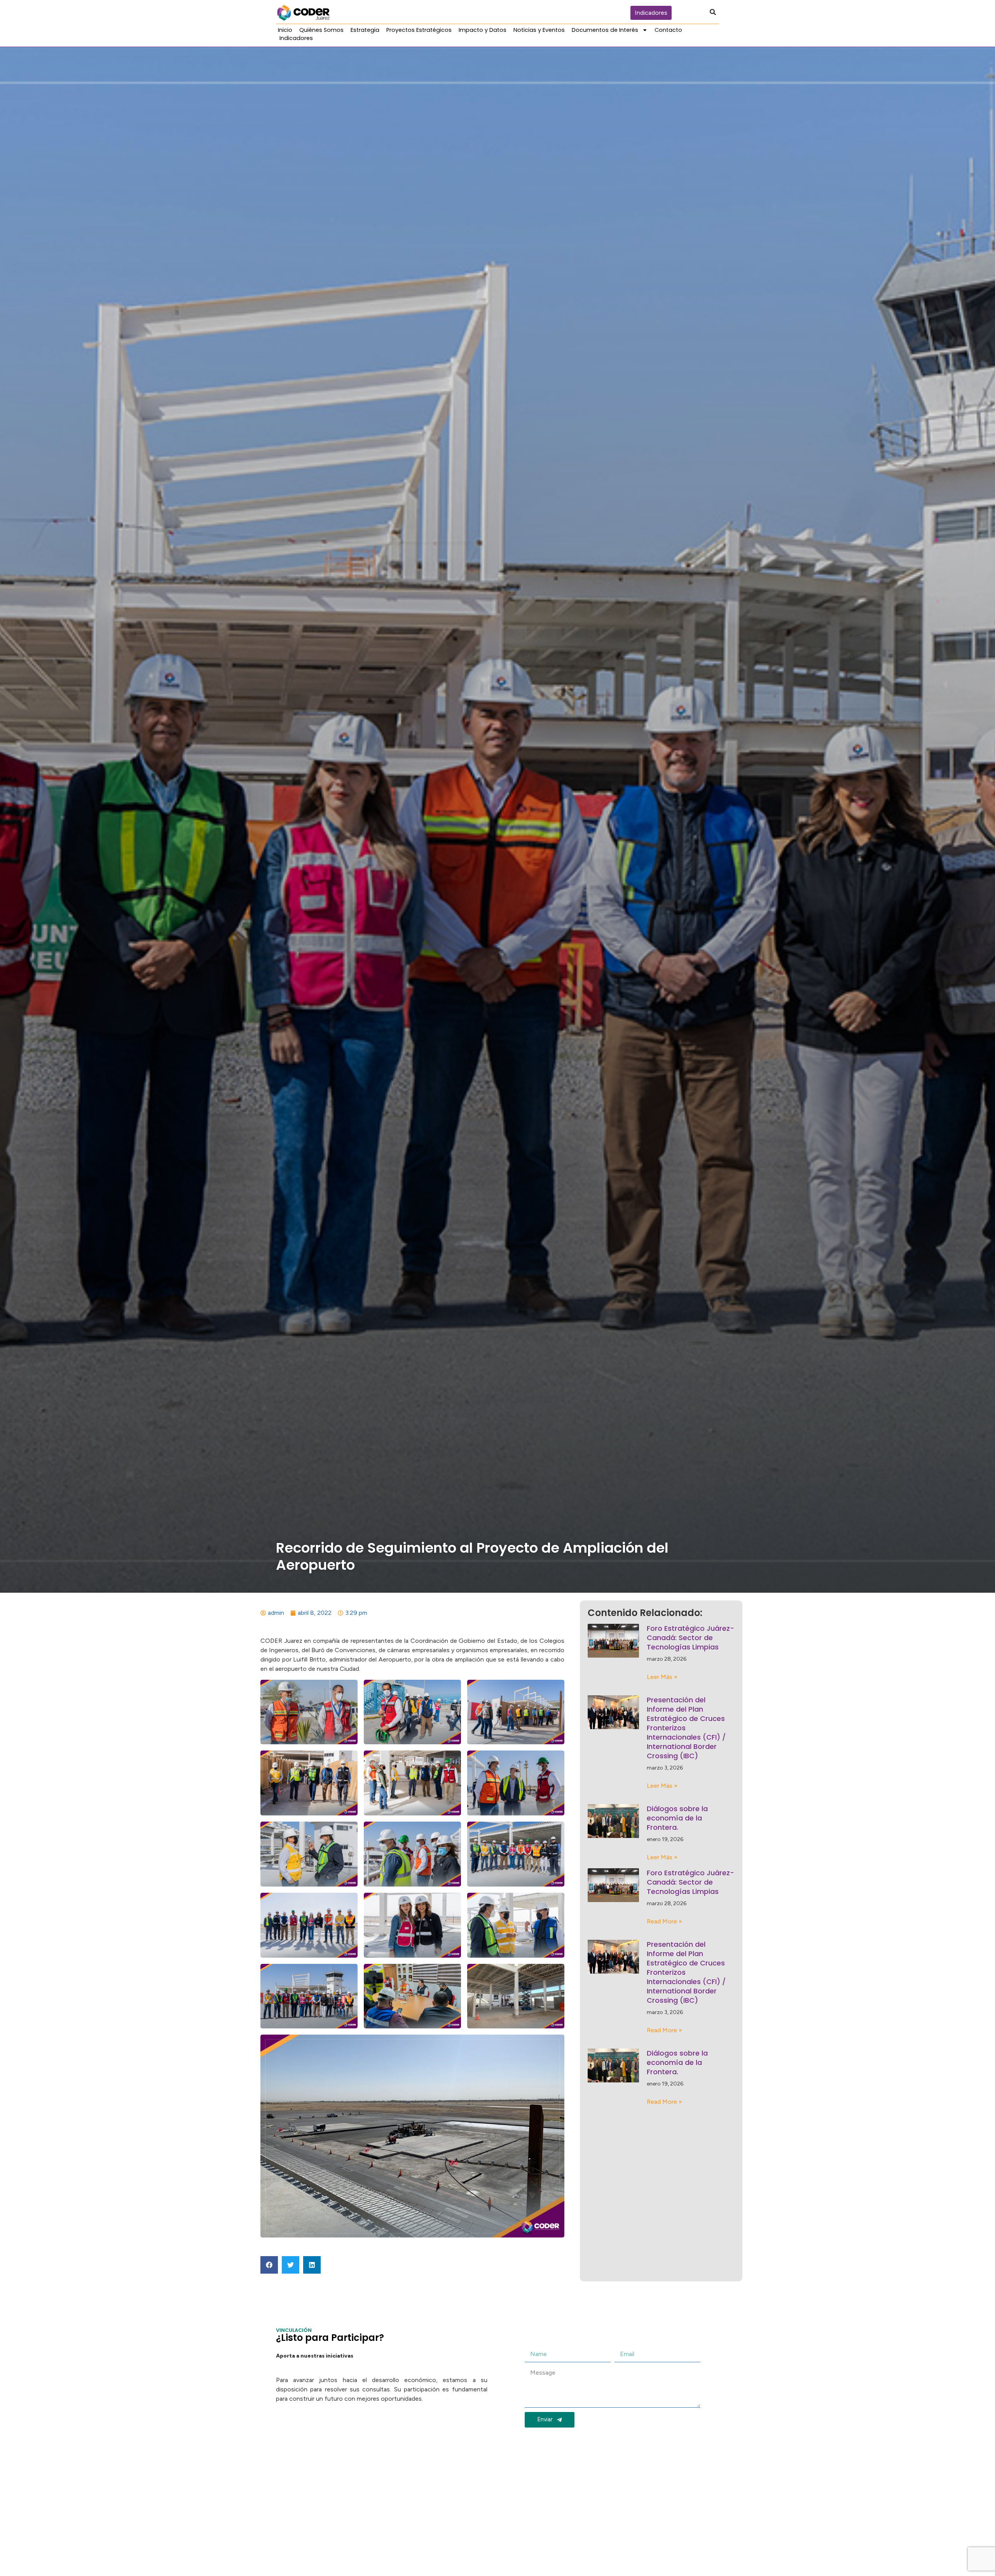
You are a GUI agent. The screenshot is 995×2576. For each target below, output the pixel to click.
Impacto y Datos (483, 30)
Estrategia (365, 30)
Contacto (668, 30)
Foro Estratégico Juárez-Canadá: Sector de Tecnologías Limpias (690, 1638)
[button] (269, 2265)
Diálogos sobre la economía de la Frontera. (677, 1818)
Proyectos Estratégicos (419, 30)
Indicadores (296, 38)
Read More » (664, 1921)
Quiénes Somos (321, 30)
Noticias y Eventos (539, 30)
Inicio (285, 30)
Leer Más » (662, 1677)
